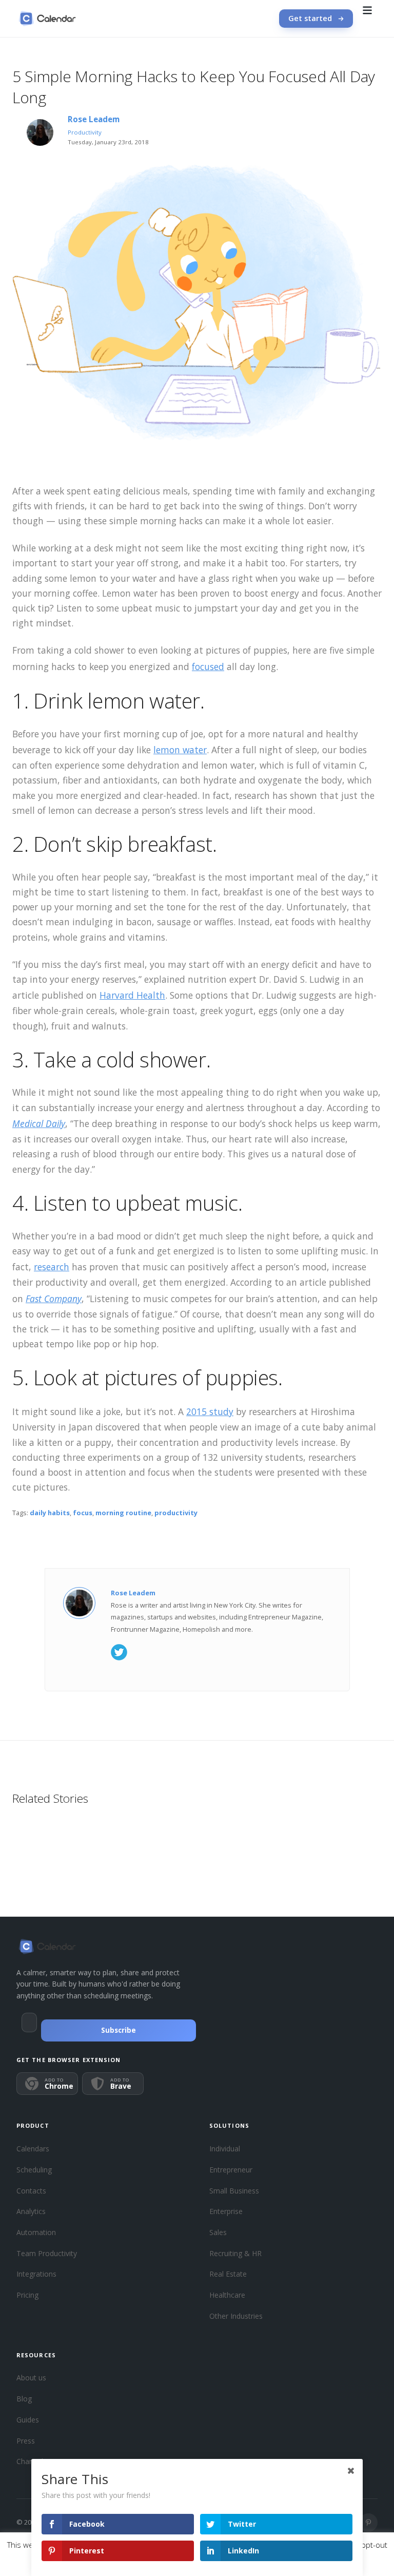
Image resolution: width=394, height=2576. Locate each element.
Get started (310, 18)
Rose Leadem (94, 119)
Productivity (85, 132)
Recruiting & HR (235, 2253)
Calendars (33, 2149)
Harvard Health (132, 995)
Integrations (36, 2274)
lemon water (180, 750)
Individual (225, 2149)
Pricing (27, 2295)
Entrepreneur (231, 2170)
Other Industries (236, 2316)
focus (83, 1513)
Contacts (31, 2191)
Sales (218, 2232)
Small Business (234, 2191)
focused (208, 666)
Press (26, 2441)
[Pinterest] (368, 2523)
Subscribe (119, 2030)
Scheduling (34, 2170)
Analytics (31, 2211)
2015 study (210, 1411)
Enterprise (226, 2211)
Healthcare (227, 2295)
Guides (28, 2420)
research (52, 1267)
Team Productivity (47, 2253)
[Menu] (367, 18)
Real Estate (228, 2274)
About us (31, 2378)
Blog (24, 2399)
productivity (176, 1513)
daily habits (50, 1513)
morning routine (123, 1513)
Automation (36, 2232)
